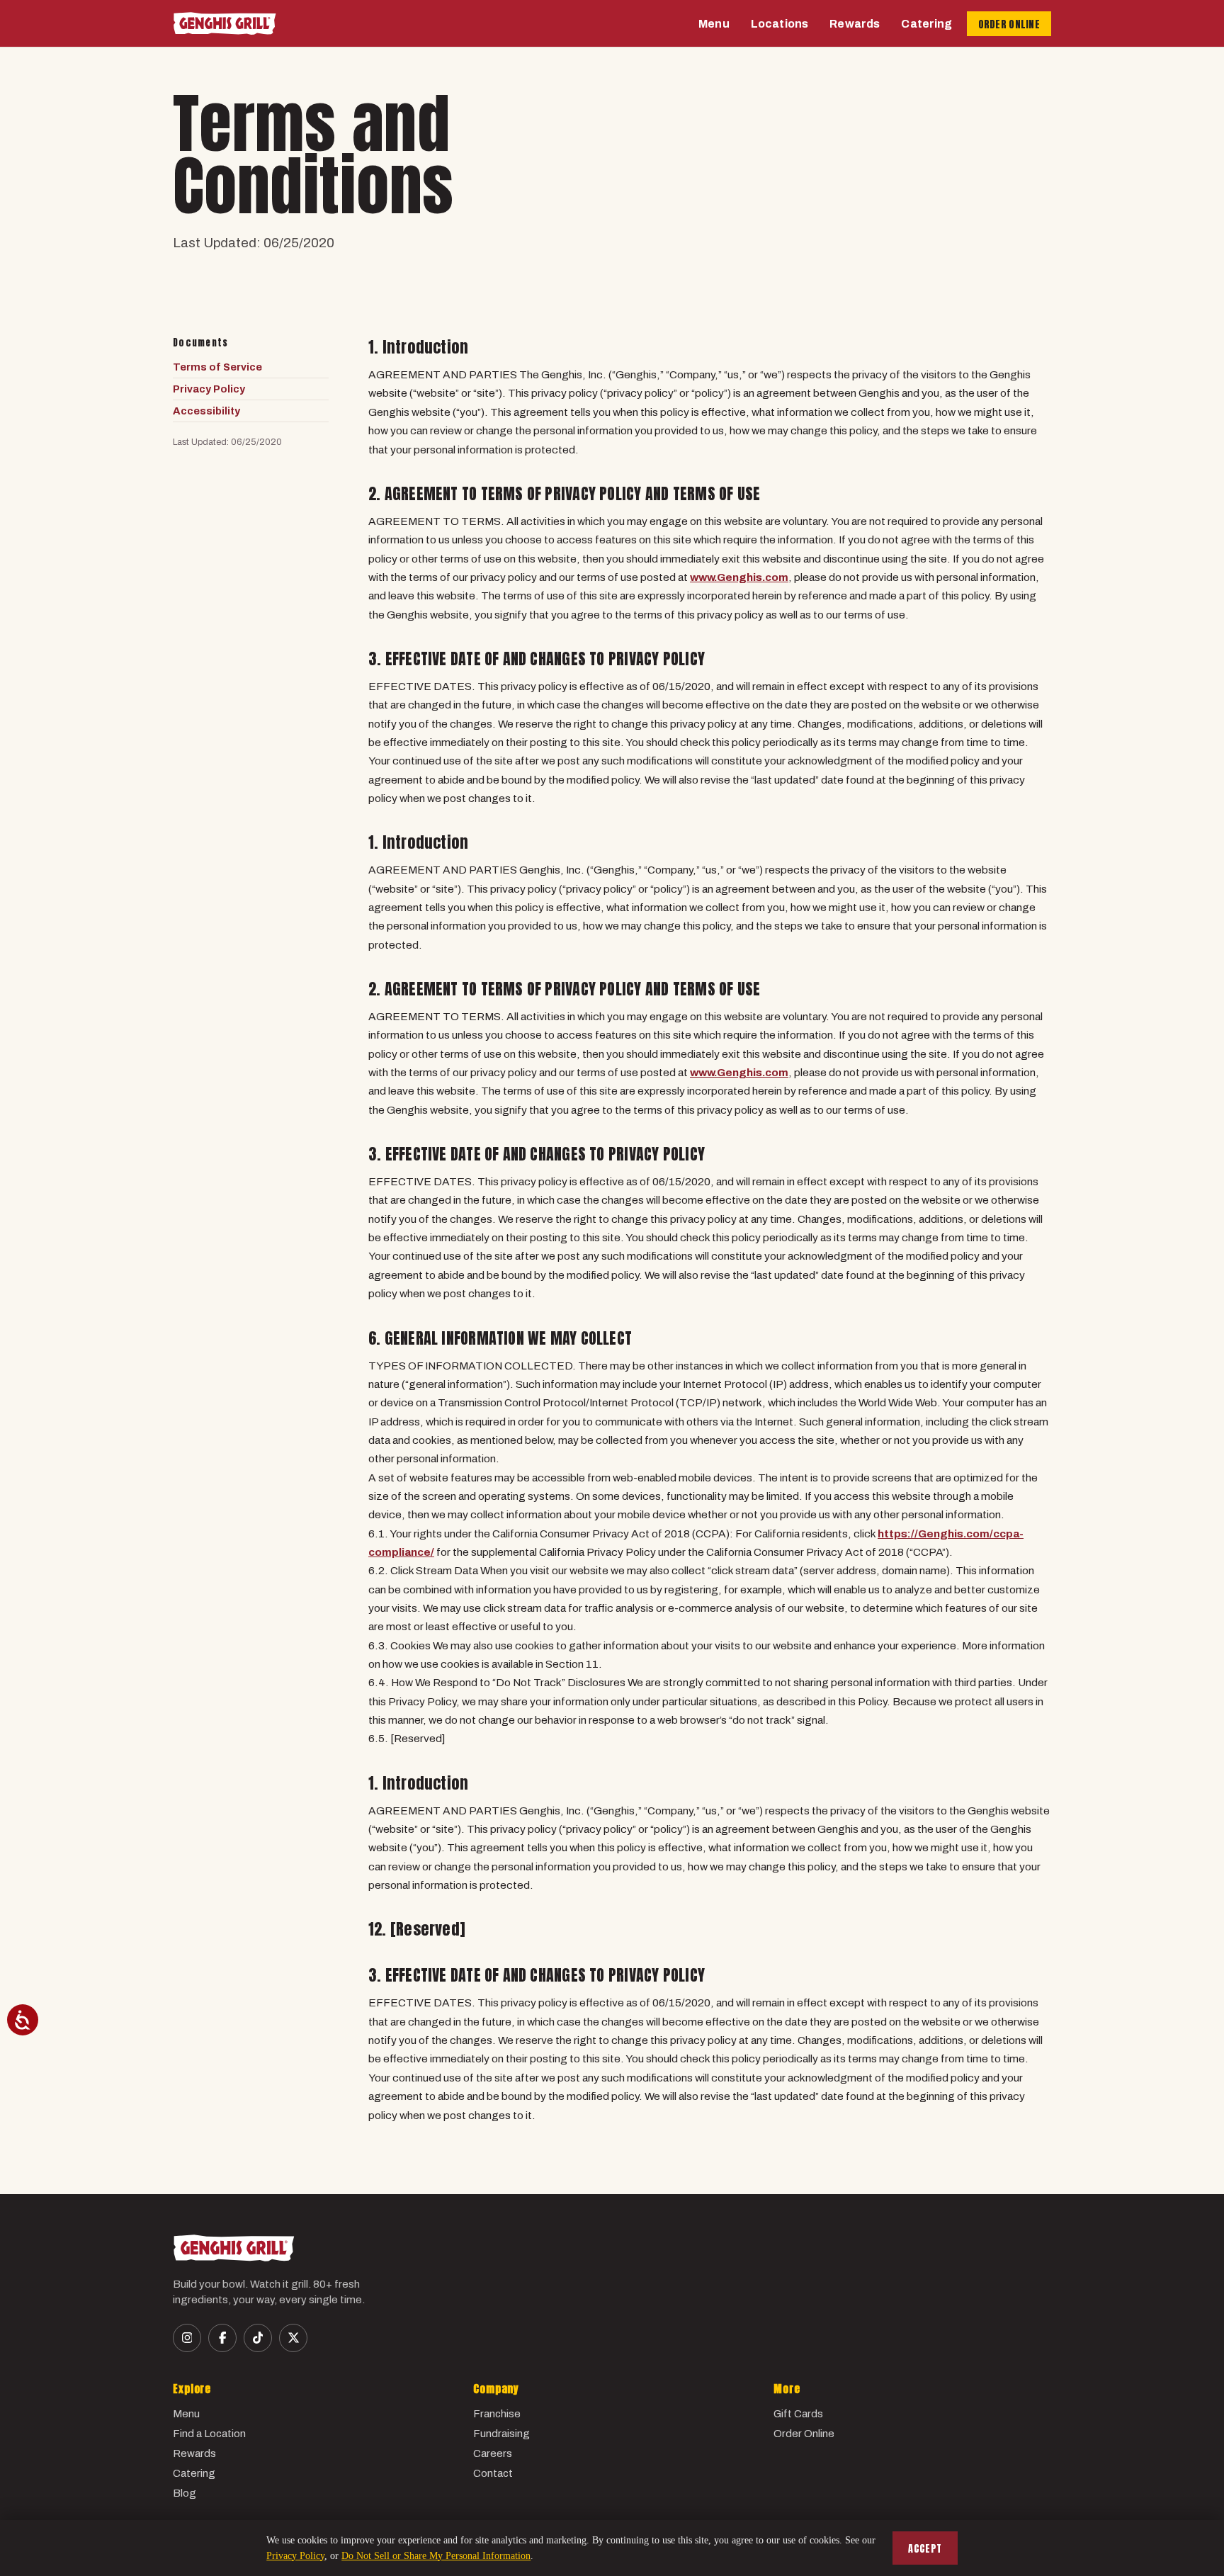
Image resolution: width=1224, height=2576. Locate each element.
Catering (926, 24)
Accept (925, 2549)
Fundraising (501, 2434)
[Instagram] (187, 2338)
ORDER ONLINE (1009, 24)
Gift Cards (798, 2414)
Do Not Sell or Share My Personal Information (436, 2556)
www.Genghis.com (739, 577)
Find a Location (209, 2434)
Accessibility (206, 411)
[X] (293, 2338)
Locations (780, 24)
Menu (714, 24)
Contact (493, 2473)
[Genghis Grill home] (225, 23)
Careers (493, 2453)
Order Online (804, 2434)
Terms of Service (217, 367)
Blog (185, 2493)
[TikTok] (258, 2338)
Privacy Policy (209, 389)
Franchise (497, 2414)
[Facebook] (222, 2338)
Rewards (855, 24)
